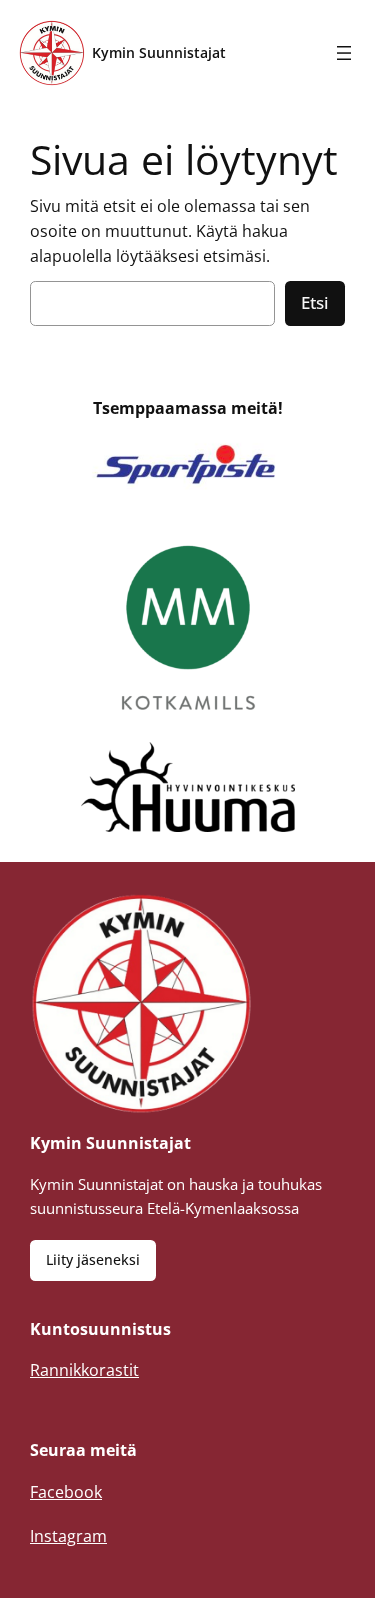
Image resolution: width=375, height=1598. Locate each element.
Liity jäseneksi (93, 1259)
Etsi (315, 302)
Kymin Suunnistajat (159, 52)
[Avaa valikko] (344, 53)
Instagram (68, 1536)
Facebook (66, 1492)
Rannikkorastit (84, 1370)
